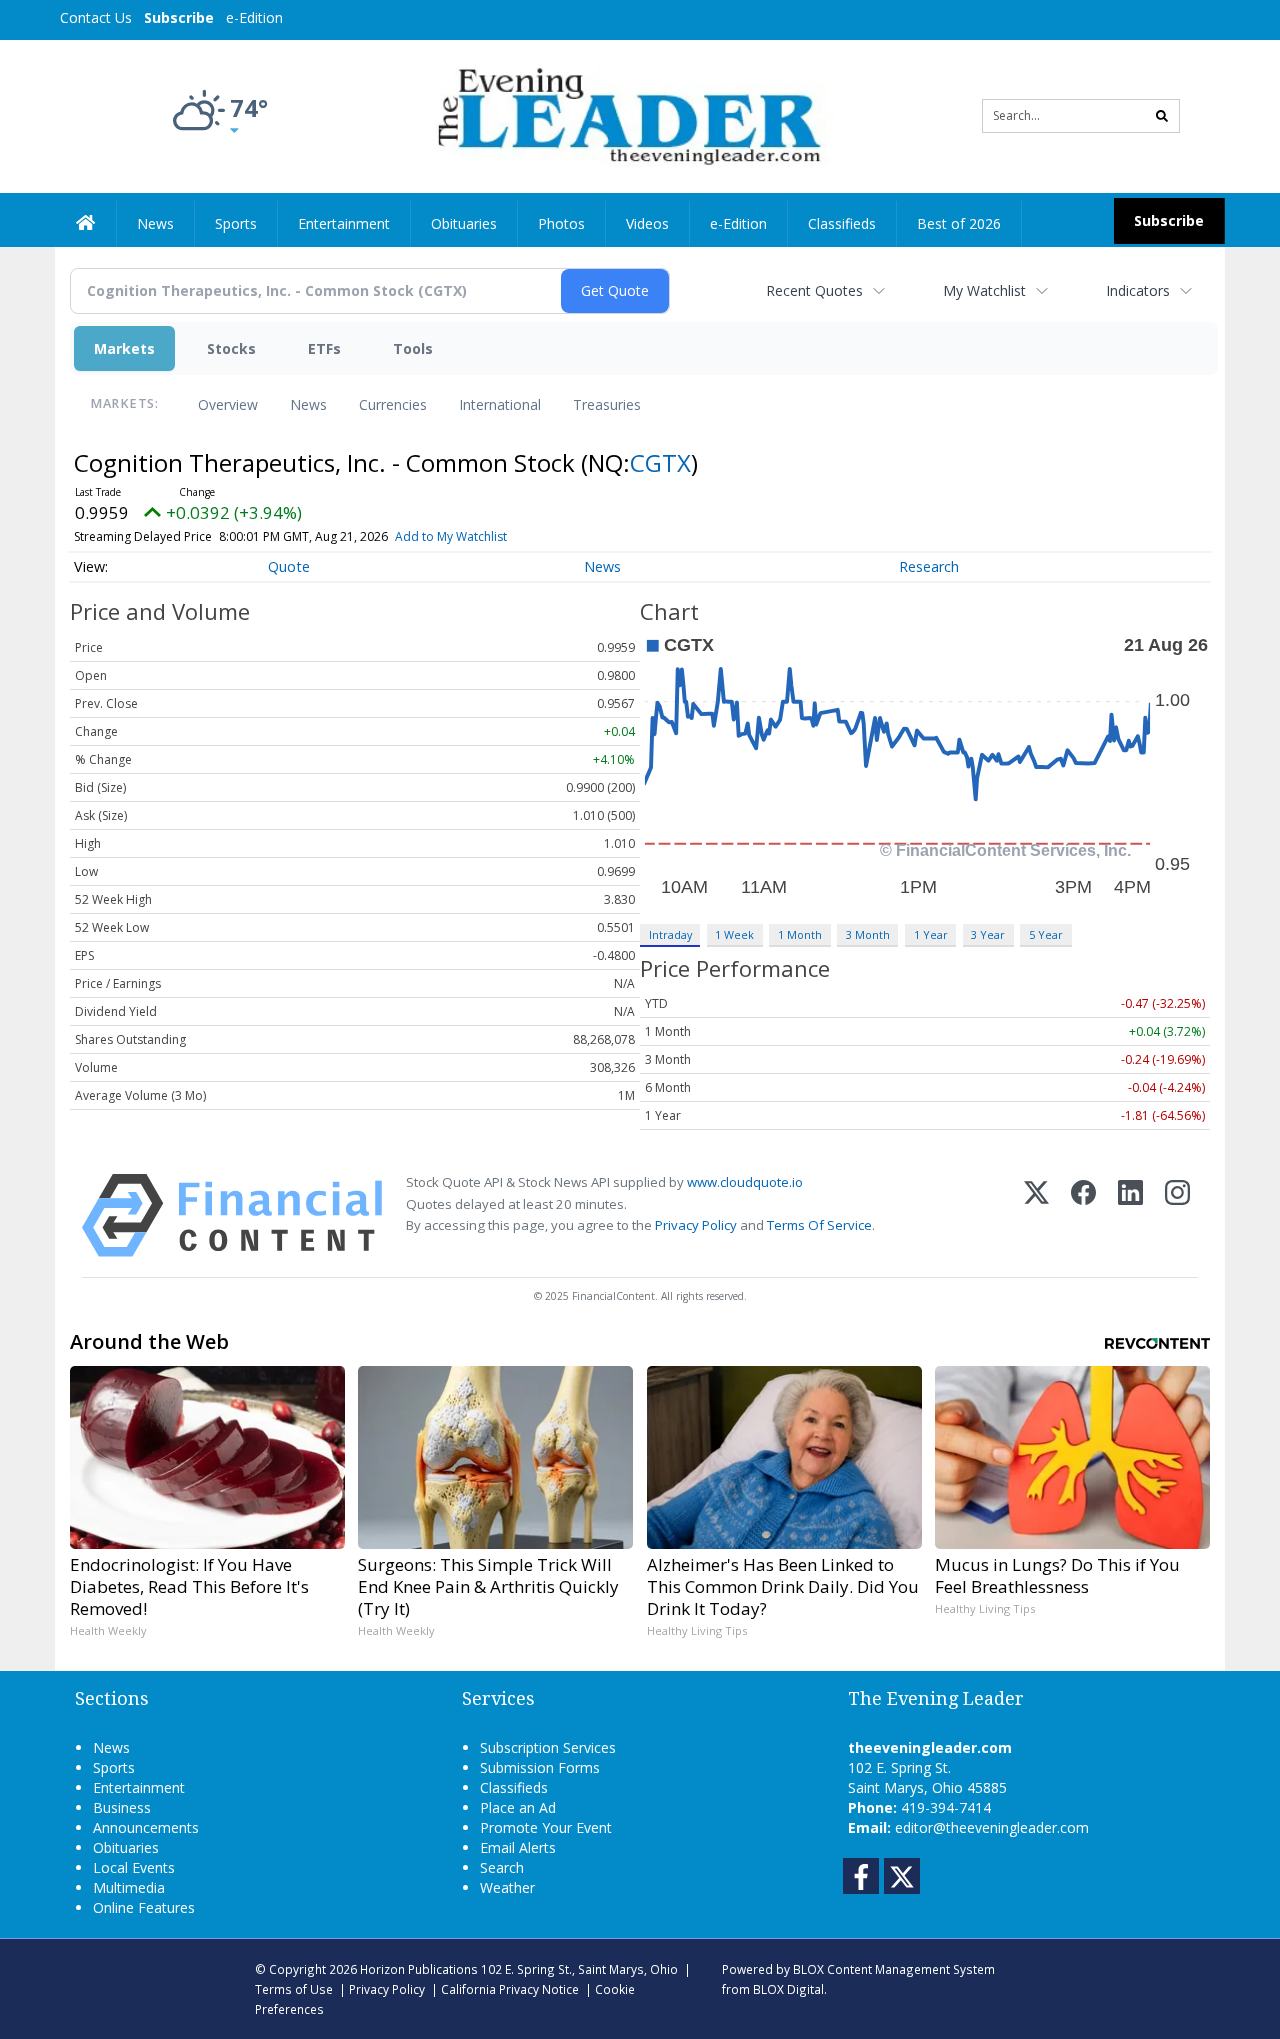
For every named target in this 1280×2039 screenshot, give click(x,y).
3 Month (868, 934)
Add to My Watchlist (451, 536)
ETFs (324, 348)
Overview (228, 404)
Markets (124, 348)
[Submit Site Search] (1162, 116)
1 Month (800, 934)
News (308, 404)
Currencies (393, 404)
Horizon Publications (419, 1969)
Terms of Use (294, 1989)
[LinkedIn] (1130, 1215)
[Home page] (625, 114)
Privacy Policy (696, 1225)
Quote (289, 566)
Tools (413, 348)
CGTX (660, 462)
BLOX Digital (788, 1989)
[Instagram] (1177, 1215)
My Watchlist (984, 290)
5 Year (1046, 934)
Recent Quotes (814, 290)
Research (929, 566)
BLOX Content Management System (894, 1969)
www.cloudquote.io (745, 1182)
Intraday (670, 934)
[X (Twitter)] (1036, 1215)
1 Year (931, 934)
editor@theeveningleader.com (992, 1827)
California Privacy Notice (510, 1989)
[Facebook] (1083, 1215)
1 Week (734, 934)
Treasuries (607, 404)
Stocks (231, 348)
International (500, 404)
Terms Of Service (819, 1225)
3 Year (988, 934)
